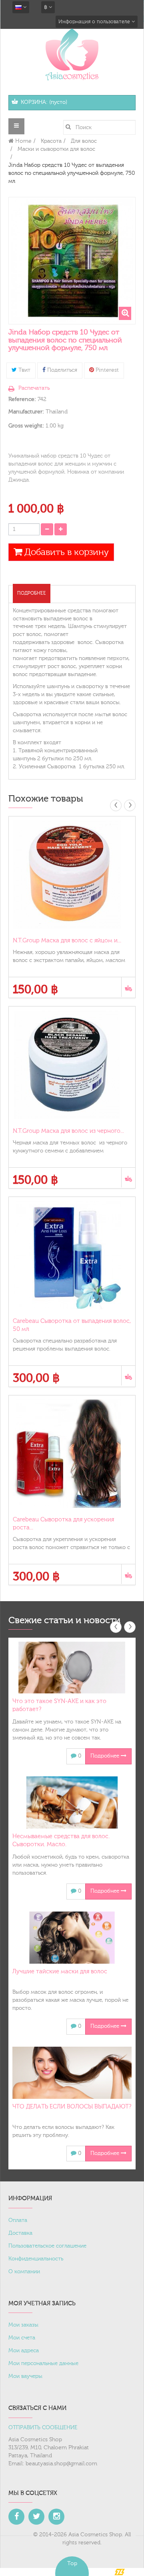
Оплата (18, 2220)
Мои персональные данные (43, 2363)
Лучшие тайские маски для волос (60, 1971)
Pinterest (106, 370)
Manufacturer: (26, 412)
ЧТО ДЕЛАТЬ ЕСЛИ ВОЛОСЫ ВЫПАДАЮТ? (72, 2107)
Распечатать (34, 388)
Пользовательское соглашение (47, 2246)
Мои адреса (24, 2351)
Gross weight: (26, 426)
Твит (24, 370)
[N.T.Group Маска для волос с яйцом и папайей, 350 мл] (72, 875)
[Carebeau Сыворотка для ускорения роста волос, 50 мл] (72, 1454)
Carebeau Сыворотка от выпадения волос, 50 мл (72, 1325)
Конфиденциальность (36, 2259)
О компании (24, 2272)
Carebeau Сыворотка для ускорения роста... (63, 1524)
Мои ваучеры (25, 2376)
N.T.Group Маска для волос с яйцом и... (67, 941)
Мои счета (22, 2338)
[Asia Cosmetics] (72, 54)
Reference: (22, 399)
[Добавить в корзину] (128, 987)
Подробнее (32, 593)
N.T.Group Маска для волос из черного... (68, 1131)
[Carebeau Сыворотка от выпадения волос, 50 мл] (72, 1255)
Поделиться (61, 370)
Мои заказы (23, 2325)
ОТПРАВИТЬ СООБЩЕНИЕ (43, 2428)
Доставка (20, 2233)
